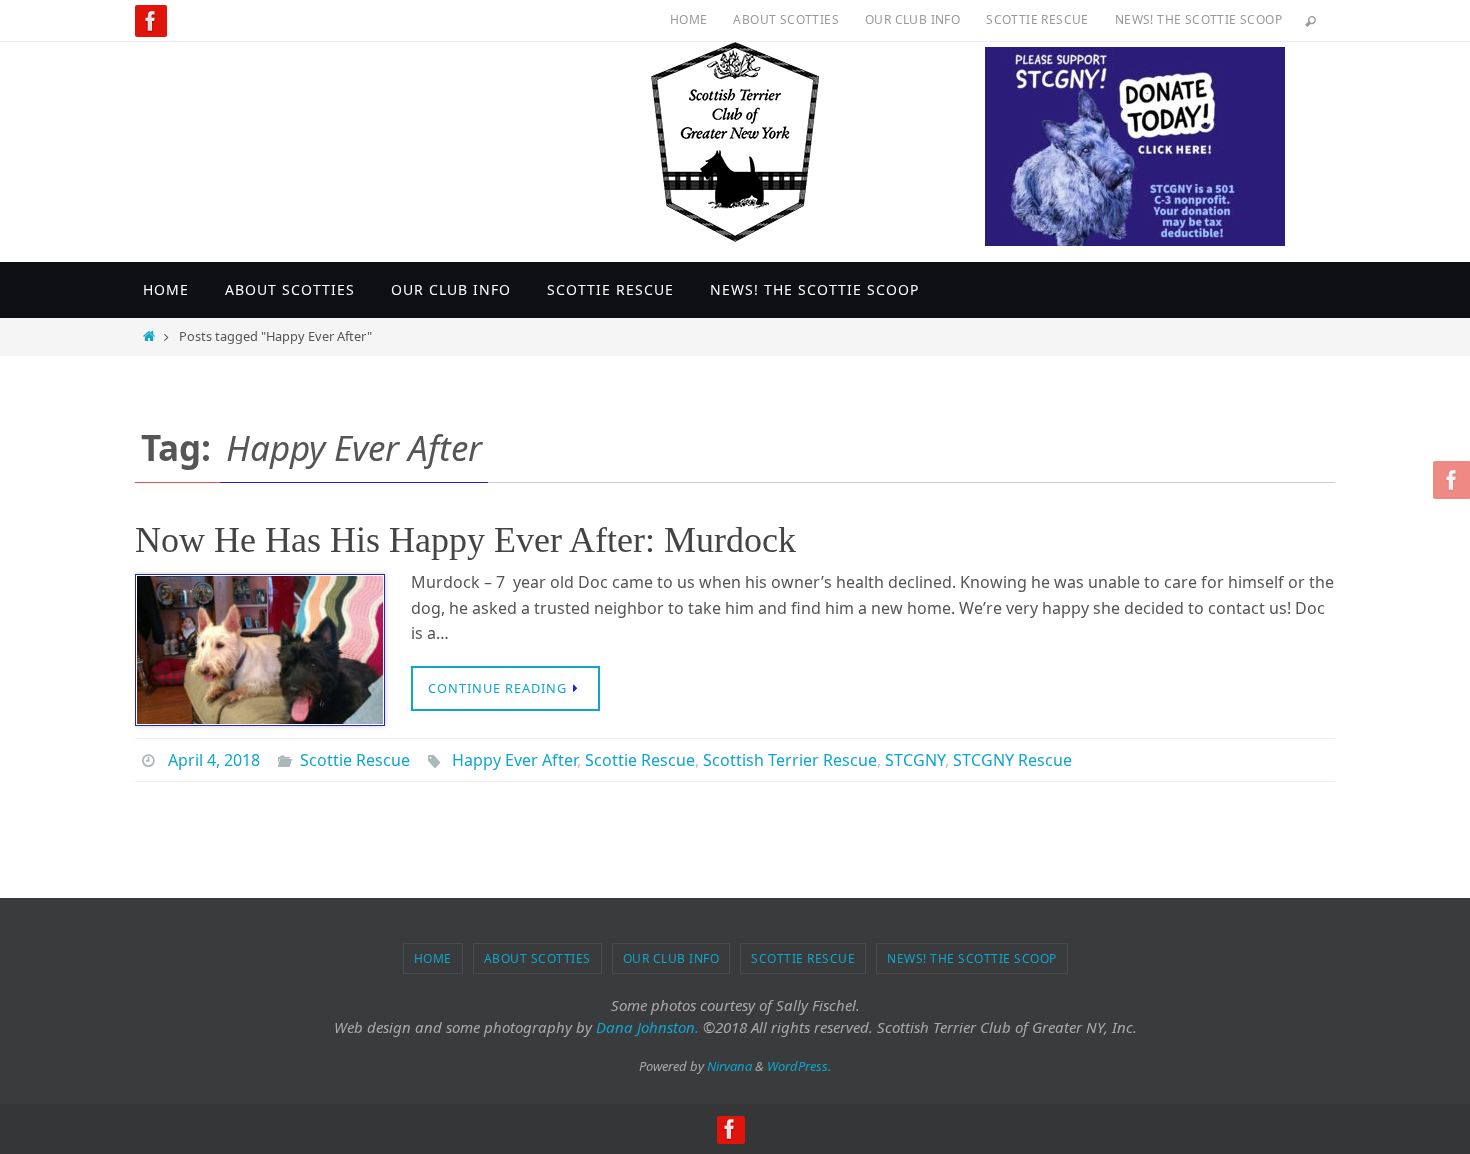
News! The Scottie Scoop (1198, 19)
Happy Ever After (514, 760)
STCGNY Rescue (1012, 760)
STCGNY (915, 760)
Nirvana (729, 1066)
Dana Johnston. (647, 1027)
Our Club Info (912, 19)
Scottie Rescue (1037, 19)
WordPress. (799, 1066)
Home (689, 19)
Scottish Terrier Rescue (790, 760)
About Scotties (786, 19)
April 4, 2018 (214, 760)
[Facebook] (151, 21)
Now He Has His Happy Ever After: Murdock (465, 540)
